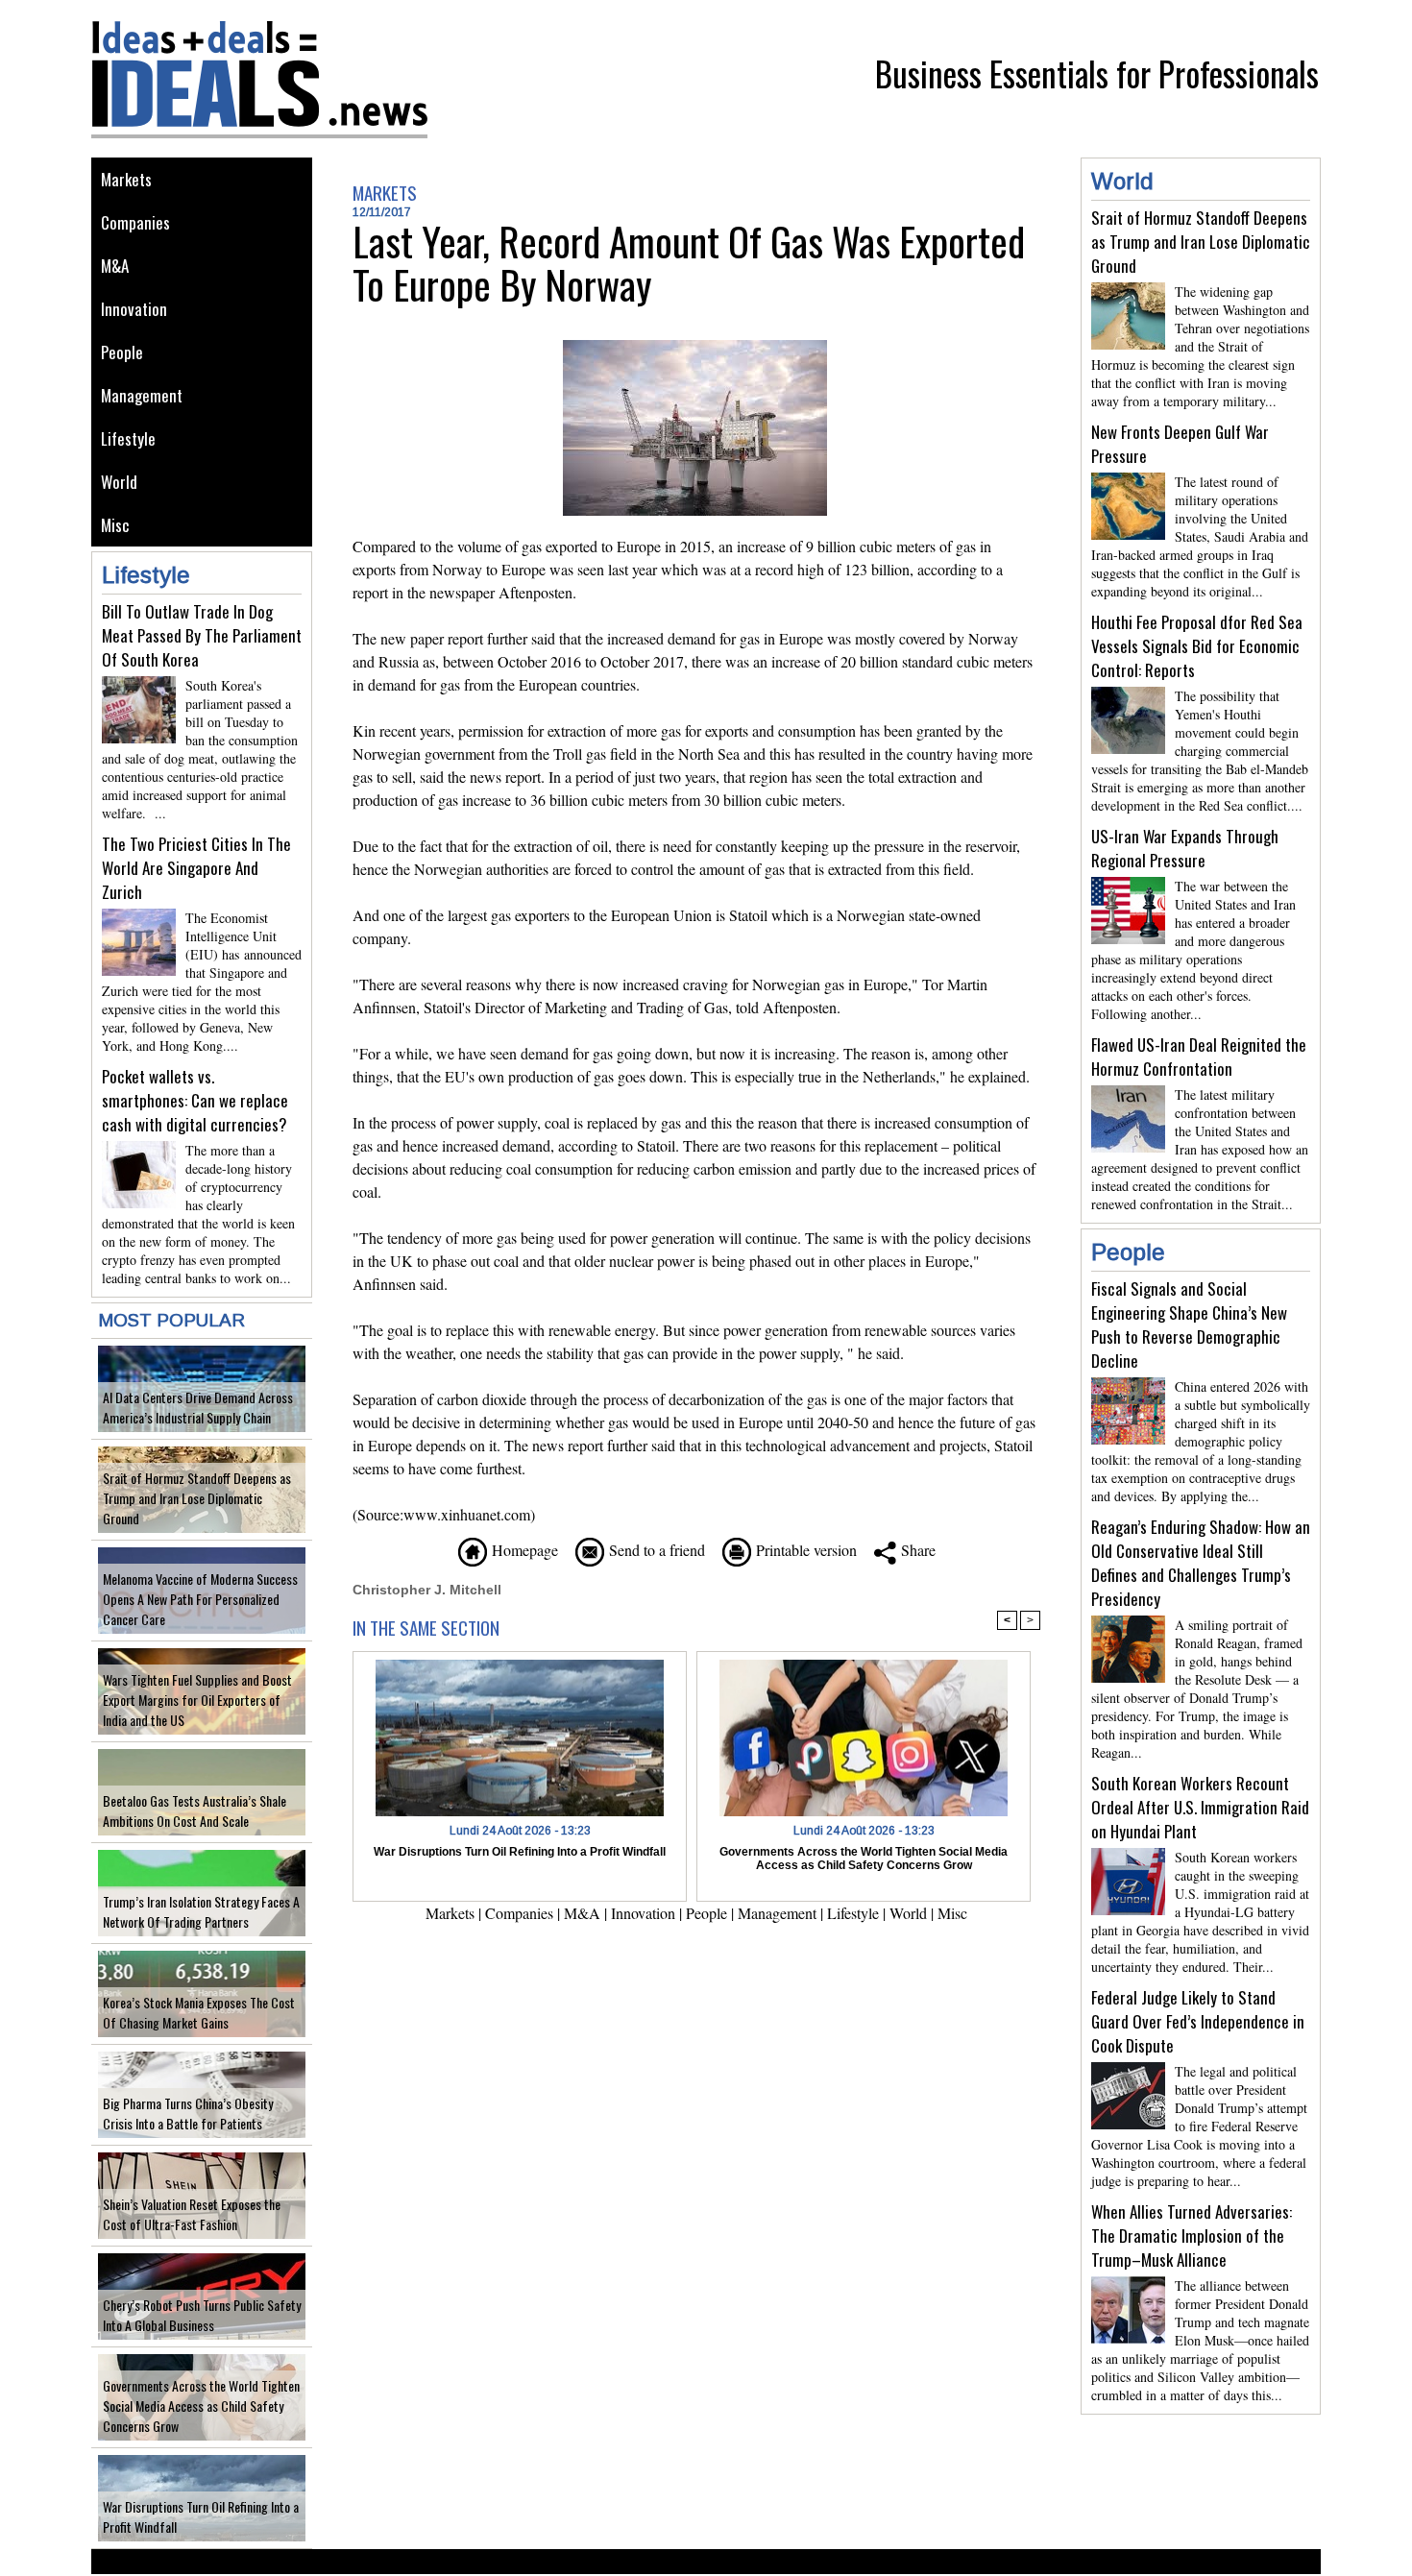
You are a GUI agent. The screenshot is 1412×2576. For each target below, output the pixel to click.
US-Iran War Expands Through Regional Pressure (1185, 848)
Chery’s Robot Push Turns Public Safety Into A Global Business (202, 2315)
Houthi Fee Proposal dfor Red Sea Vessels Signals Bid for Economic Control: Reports (1197, 646)
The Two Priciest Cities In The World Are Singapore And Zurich (196, 868)
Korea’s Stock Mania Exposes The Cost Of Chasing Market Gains (199, 2012)
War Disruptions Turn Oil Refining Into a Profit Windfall (520, 1852)
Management (142, 395)
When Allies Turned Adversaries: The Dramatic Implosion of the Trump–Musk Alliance (1192, 2236)
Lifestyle (128, 438)
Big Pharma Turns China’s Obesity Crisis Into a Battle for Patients (188, 2113)
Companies (135, 222)
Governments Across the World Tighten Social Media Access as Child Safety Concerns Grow (201, 2406)
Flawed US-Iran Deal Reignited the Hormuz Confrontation (1199, 1057)
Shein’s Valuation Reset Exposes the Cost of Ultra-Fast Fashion (192, 2214)
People (122, 352)
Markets (126, 179)
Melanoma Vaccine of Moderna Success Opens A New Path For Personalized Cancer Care (200, 1599)
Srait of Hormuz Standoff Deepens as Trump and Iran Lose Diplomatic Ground (197, 1498)
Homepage (523, 1550)
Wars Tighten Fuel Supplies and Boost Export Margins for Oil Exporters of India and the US (197, 1700)
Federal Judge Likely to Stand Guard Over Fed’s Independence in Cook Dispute (1198, 2021)
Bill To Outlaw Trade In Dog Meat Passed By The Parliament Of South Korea (202, 635)
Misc (115, 525)
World (119, 482)
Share (916, 1550)
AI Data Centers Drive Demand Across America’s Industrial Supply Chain (198, 1407)
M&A (115, 266)
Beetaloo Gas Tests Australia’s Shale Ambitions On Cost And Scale (195, 1810)
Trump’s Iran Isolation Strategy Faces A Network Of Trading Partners (201, 1911)
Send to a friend (655, 1550)
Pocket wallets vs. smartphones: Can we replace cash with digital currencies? (195, 1100)
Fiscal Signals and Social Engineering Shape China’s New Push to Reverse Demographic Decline (1189, 1324)
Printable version (804, 1550)
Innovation (134, 309)
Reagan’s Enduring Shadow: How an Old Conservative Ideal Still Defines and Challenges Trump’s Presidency (1201, 1563)
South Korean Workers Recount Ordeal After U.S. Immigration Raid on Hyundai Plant (1200, 1807)
